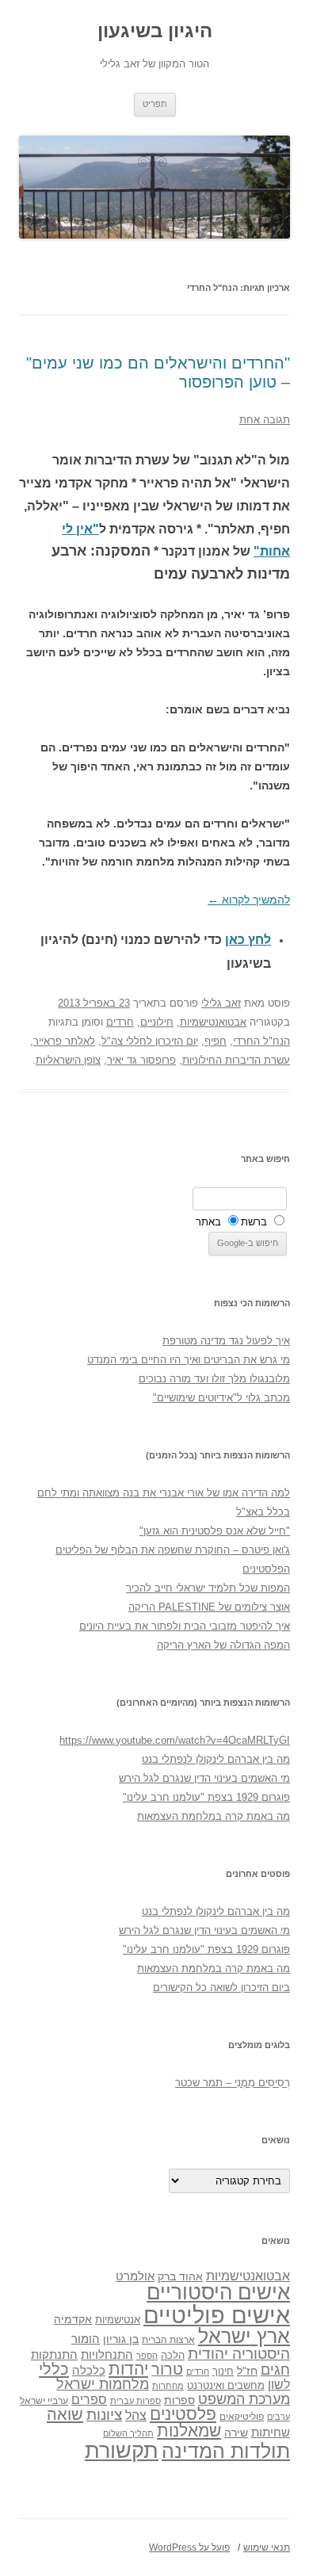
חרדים (120, 1022)
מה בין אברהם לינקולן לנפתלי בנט (216, 1759)
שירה (236, 2433)
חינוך (223, 2372)
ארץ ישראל (244, 2336)
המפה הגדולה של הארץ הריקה (223, 1645)
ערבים (278, 2417)
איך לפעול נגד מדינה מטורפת (226, 1341)
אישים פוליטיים (217, 2315)
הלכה (173, 2356)
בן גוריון (121, 2339)
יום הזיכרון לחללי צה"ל (150, 1041)
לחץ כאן (248, 940)
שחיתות (271, 2432)
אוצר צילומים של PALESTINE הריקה (209, 1607)
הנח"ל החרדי (261, 1041)
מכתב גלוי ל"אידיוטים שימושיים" (221, 1398)
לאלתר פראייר (64, 1041)
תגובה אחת (265, 420)
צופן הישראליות (68, 1060)
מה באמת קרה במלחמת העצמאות (214, 1816)
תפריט (155, 104)
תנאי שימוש (267, 2547)
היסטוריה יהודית (239, 2354)
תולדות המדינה (226, 2451)
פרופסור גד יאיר (141, 1060)
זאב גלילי (221, 1003)
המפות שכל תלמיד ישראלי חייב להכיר (208, 1588)
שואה (65, 2414)
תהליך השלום (128, 2433)
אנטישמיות (118, 2320)
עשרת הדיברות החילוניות (236, 1060)
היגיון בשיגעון (155, 31)
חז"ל (247, 2371)
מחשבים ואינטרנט (226, 2385)
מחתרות (168, 2386)
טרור (167, 2369)
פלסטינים (183, 2414)
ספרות (179, 2400)
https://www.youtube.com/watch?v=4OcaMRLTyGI (175, 1740)
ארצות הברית (168, 2340)
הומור (86, 2339)
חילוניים (157, 1022)
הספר (147, 2356)
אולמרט (135, 2276)
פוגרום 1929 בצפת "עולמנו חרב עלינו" (206, 1797)
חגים (275, 2370)
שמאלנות (189, 2431)
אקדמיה (73, 2319)
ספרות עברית (135, 2401)
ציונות (104, 2415)
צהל (136, 2415)
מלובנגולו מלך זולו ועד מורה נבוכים (214, 1379)
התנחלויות (107, 2355)
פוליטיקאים (242, 2417)
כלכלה (89, 2371)
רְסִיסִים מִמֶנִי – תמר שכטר (233, 2083)
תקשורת (122, 2450)
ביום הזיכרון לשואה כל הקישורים (221, 1987)
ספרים (89, 2399)
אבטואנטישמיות (213, 1022)
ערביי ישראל (44, 2400)
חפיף (216, 1041)
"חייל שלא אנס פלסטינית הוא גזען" (215, 1531)
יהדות (128, 2369)
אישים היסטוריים (218, 2292)
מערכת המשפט (244, 2399)
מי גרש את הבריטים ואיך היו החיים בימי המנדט (189, 1360)
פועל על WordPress (189, 2547)
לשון (279, 2385)
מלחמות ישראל (103, 2384)
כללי (54, 2369)
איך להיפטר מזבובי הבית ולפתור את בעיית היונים (185, 1626)
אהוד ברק (180, 2276)
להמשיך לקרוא (249, 900)
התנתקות (54, 2354)
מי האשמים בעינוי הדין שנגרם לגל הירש (204, 1778)
